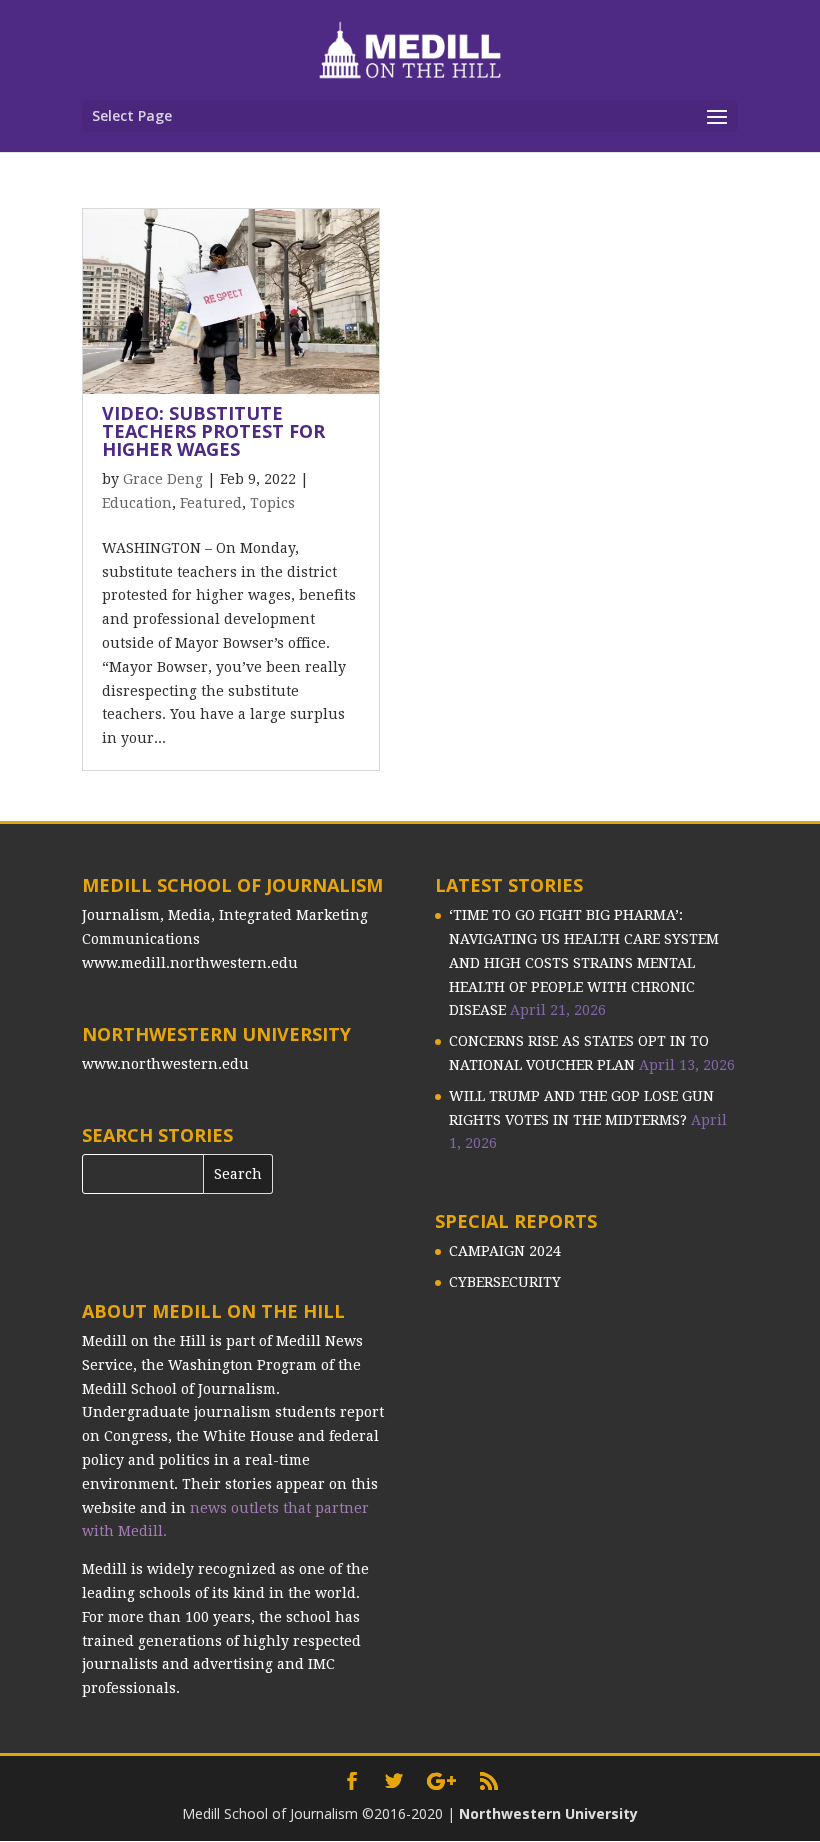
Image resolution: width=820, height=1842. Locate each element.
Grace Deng (163, 479)
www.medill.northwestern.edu (190, 963)
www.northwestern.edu (165, 1064)
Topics (272, 503)
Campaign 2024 (505, 1251)
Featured (211, 503)
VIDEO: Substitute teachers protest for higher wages (213, 431)
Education (137, 503)
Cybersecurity (505, 1282)
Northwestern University (548, 1813)
